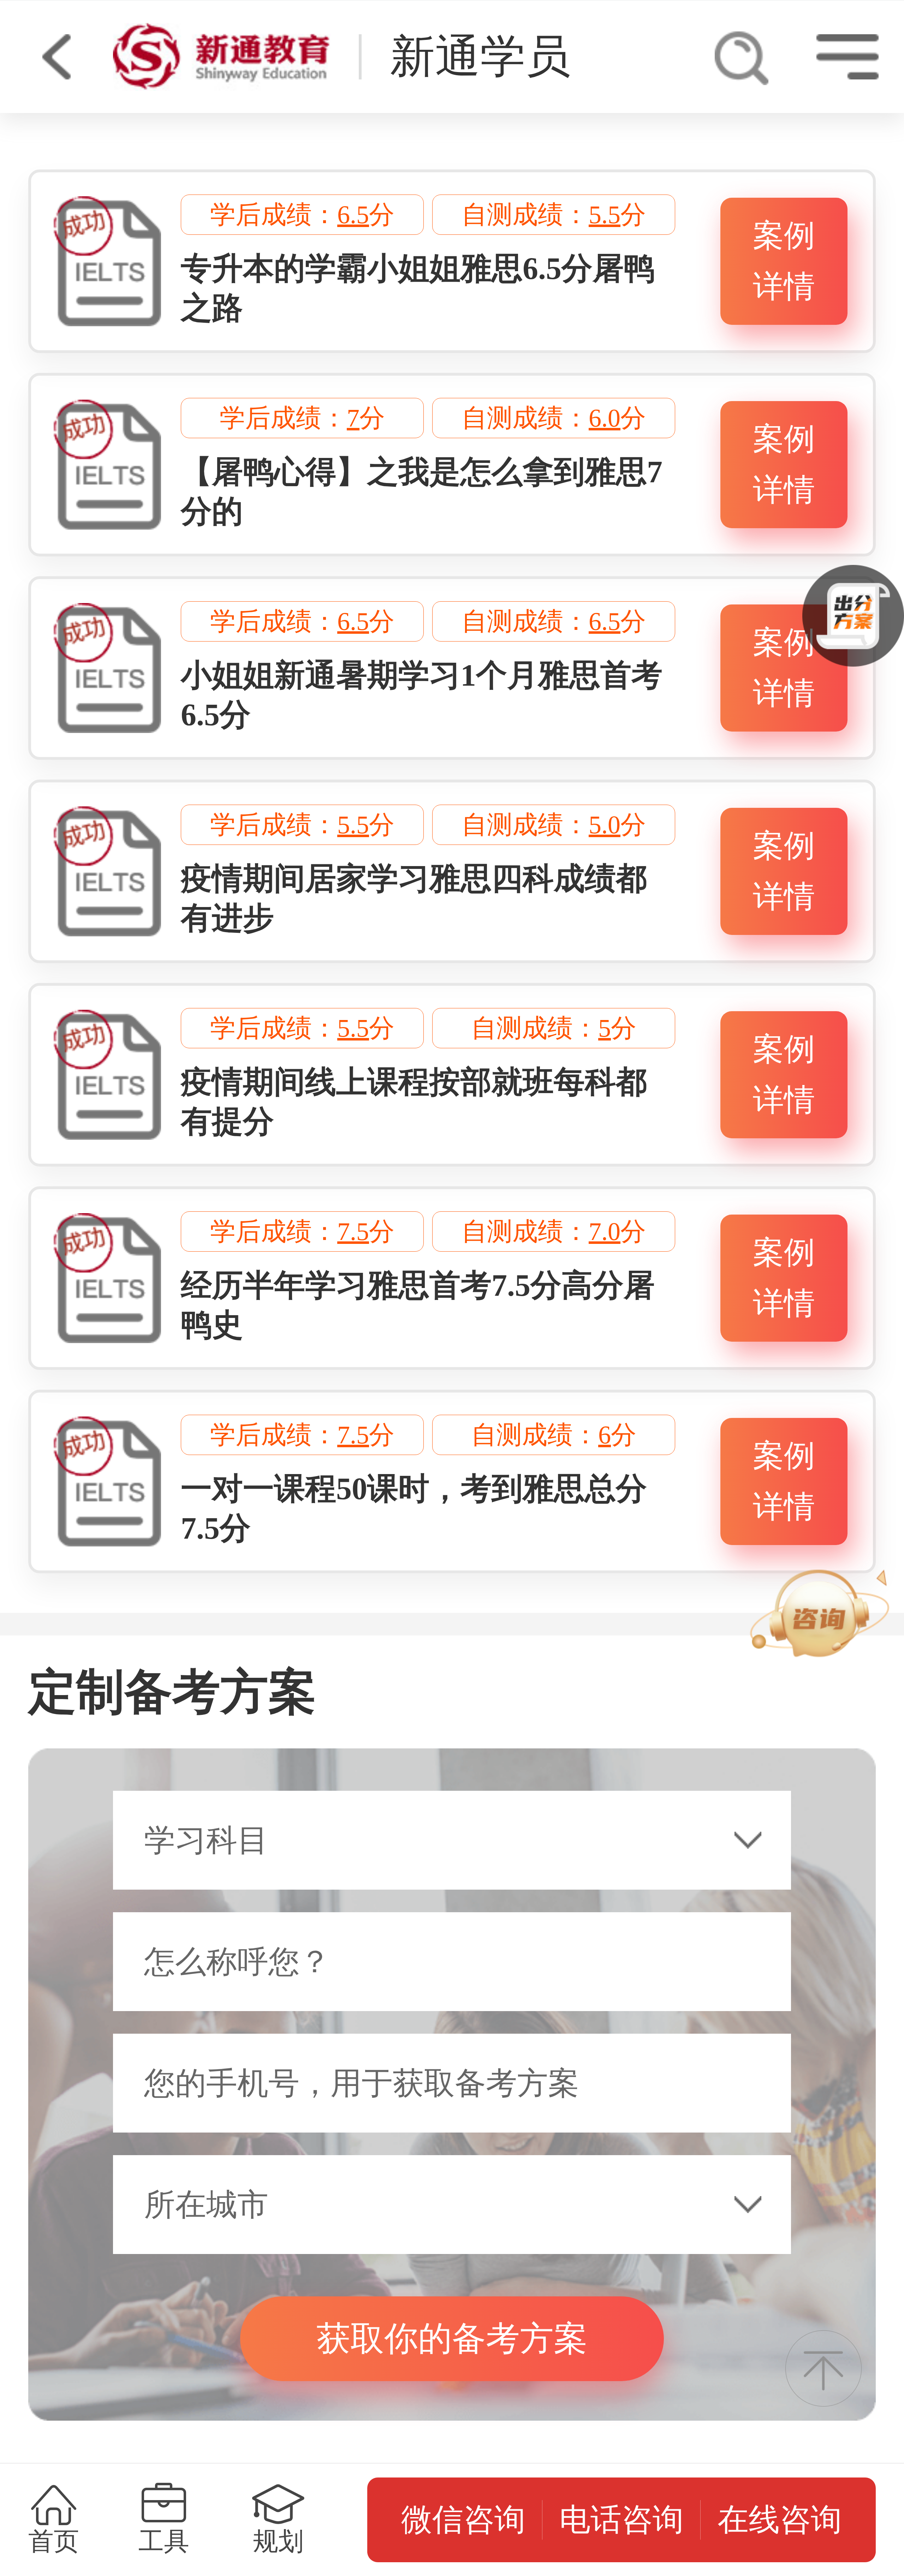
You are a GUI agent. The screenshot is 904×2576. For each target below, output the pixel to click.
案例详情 (784, 261)
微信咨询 (463, 2520)
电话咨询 (621, 2520)
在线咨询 (780, 2520)
